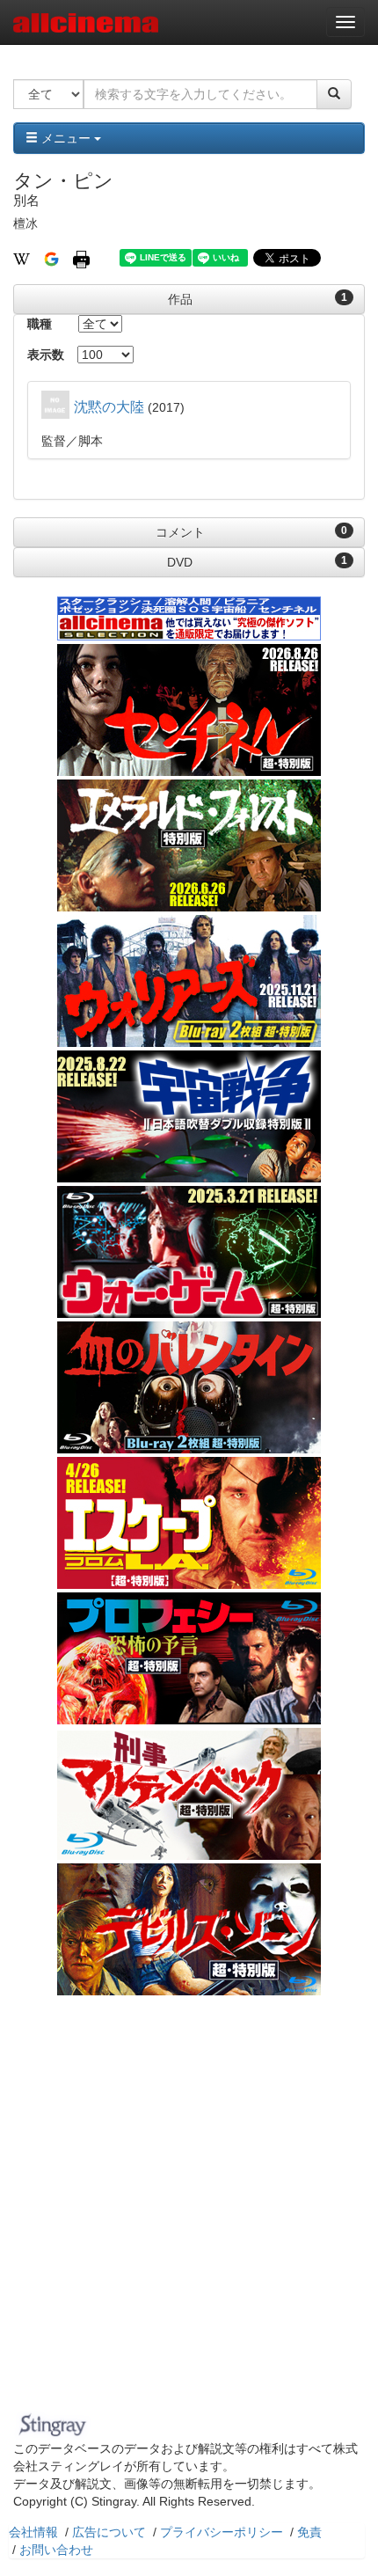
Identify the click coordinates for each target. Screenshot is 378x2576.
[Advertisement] (189, 2208)
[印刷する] (81, 258)
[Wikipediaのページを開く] (22, 258)
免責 (309, 2532)
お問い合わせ (56, 2550)
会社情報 (33, 2532)
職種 (40, 324)
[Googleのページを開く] (51, 258)
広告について (109, 2532)
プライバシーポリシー (222, 2532)
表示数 (46, 355)
